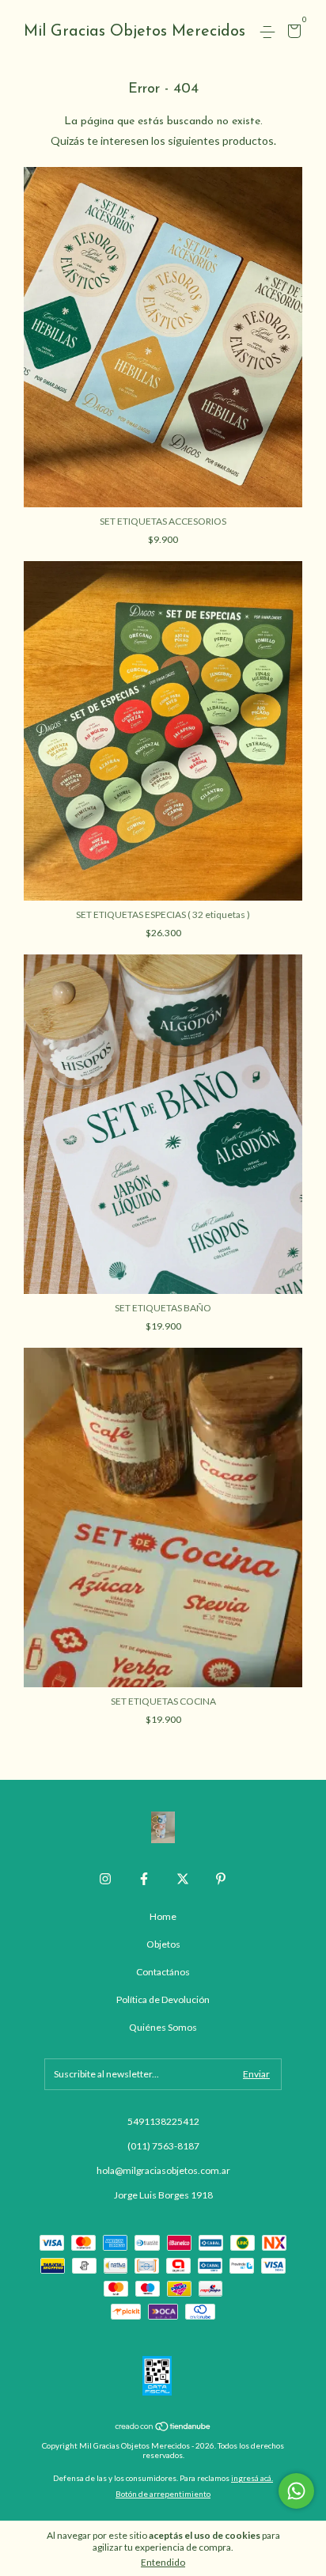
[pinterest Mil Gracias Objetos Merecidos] (221, 1879)
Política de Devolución (163, 1999)
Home (163, 1916)
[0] (292, 33)
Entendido (163, 2562)
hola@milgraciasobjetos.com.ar (163, 2170)
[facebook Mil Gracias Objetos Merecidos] (144, 1879)
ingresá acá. (252, 2478)
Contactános (163, 1972)
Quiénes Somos (163, 2027)
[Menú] (270, 32)
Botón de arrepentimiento (163, 2494)
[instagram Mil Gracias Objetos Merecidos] (105, 1879)
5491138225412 (163, 2121)
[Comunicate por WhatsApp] (296, 2491)
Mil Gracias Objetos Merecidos (135, 32)
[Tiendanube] (163, 2428)
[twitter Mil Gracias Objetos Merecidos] (183, 1879)
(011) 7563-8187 (163, 2146)
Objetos (163, 1944)
